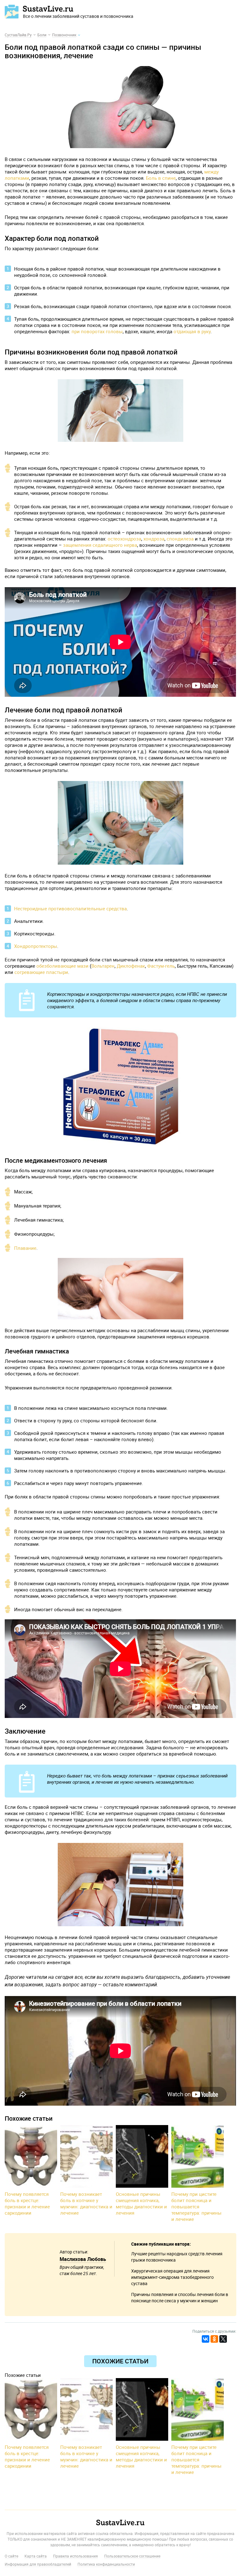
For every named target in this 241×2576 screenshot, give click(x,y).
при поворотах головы (97, 331)
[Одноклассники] (214, 2339)
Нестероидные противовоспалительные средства (70, 908)
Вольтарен (103, 966)
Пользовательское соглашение (132, 2556)
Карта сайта (36, 2556)
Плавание (25, 1248)
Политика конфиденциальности (106, 2564)
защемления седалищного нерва (100, 545)
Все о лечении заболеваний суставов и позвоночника (78, 16)
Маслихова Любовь (83, 2259)
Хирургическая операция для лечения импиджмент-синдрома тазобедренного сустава (172, 2277)
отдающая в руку (192, 331)
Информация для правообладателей (38, 2564)
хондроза (154, 539)
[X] (223, 2339)
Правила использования (75, 2556)
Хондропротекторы (36, 946)
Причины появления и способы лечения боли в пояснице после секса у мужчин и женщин (180, 2297)
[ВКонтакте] (206, 2339)
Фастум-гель (161, 966)
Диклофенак (131, 966)
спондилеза (180, 539)
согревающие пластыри (41, 972)
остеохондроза (124, 539)
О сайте (11, 2556)
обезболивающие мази (62, 966)
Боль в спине (161, 178)
